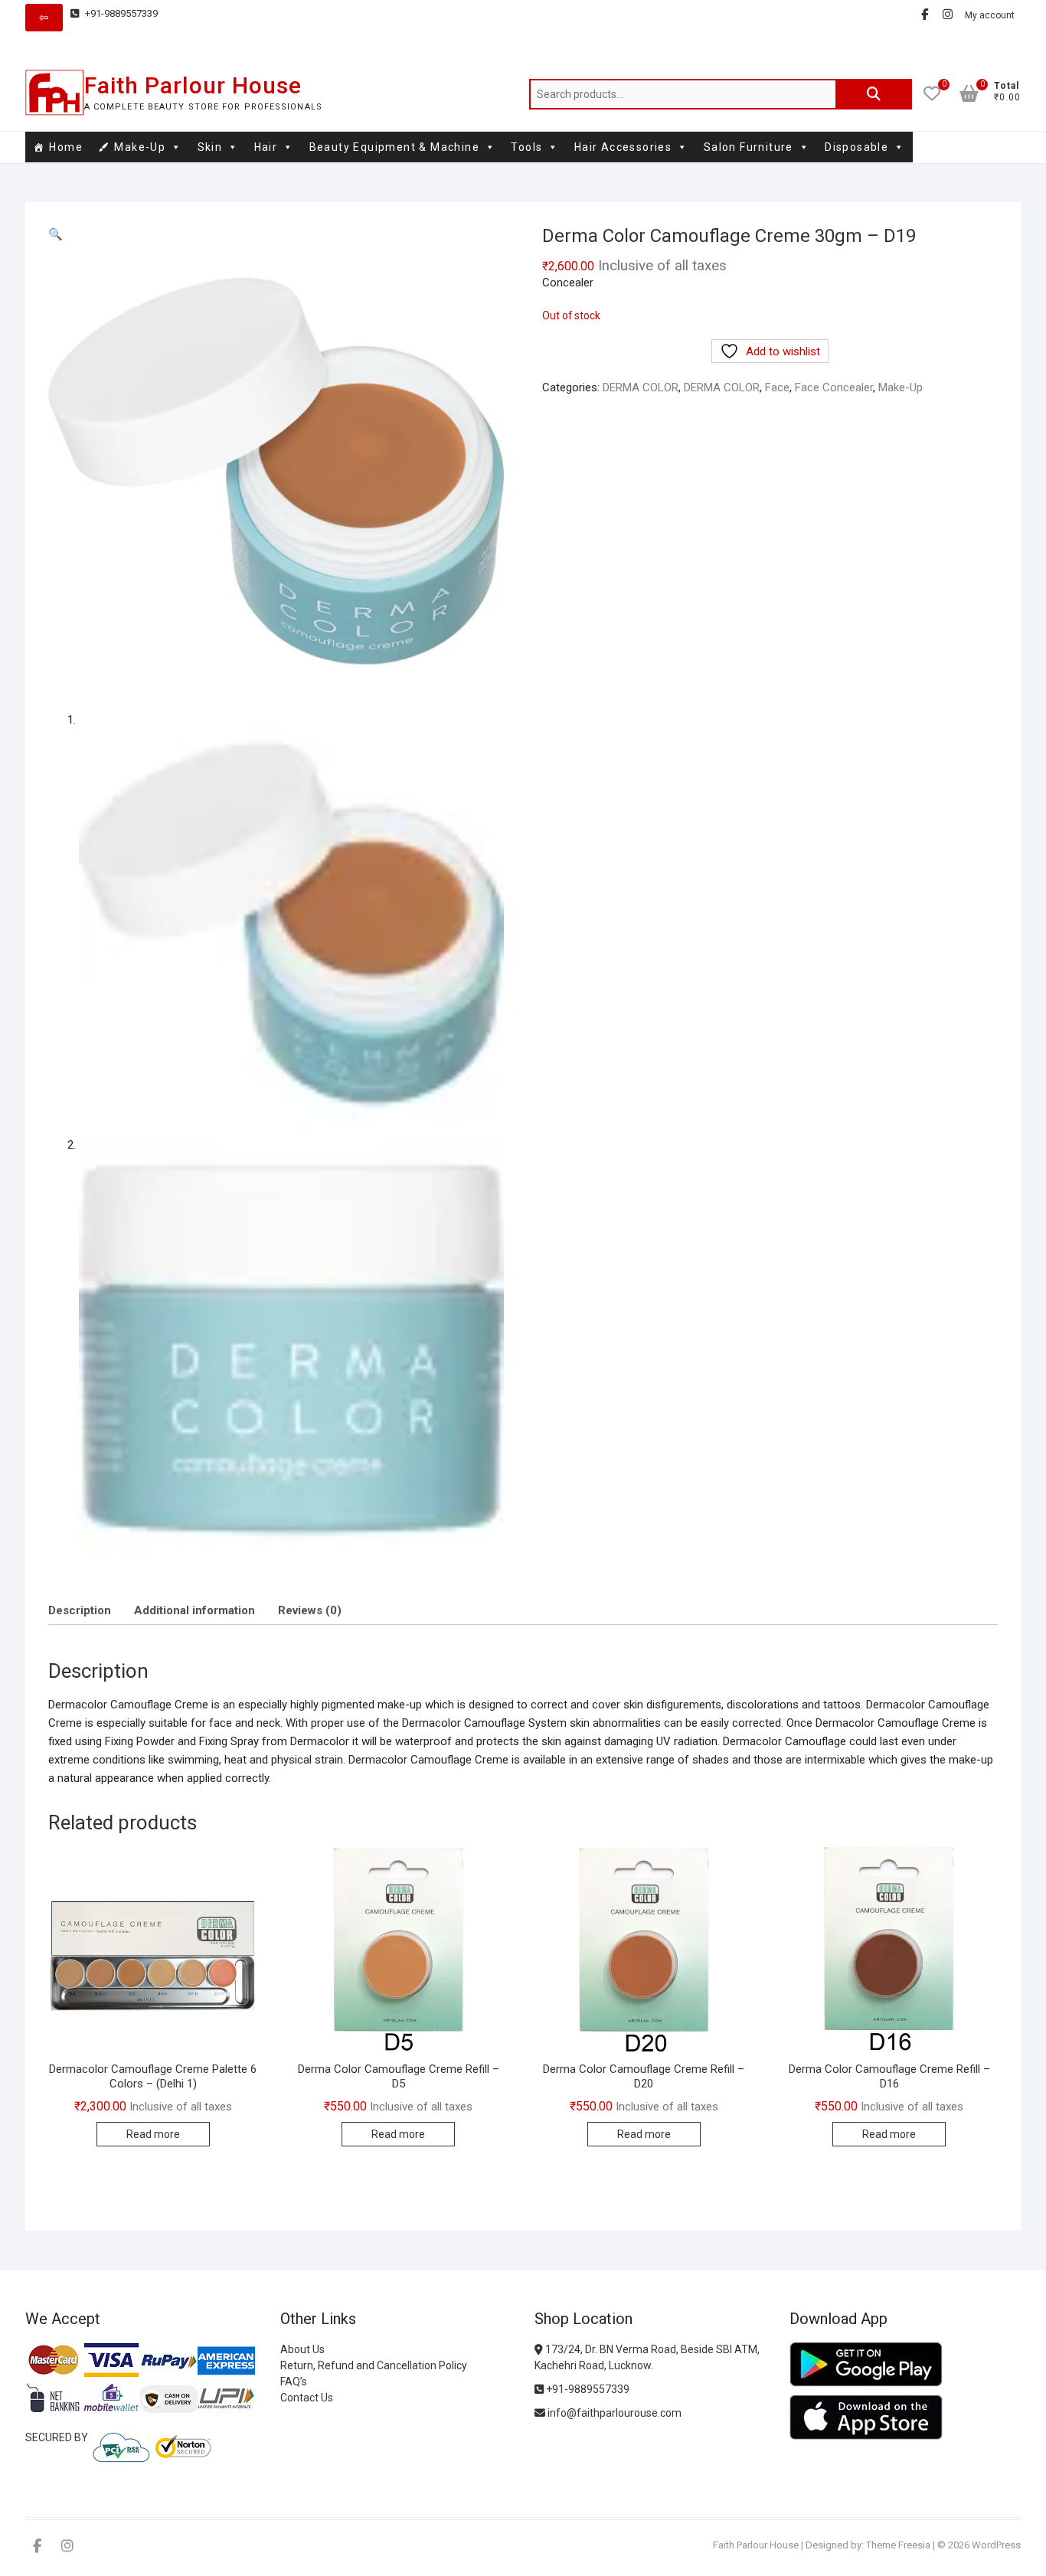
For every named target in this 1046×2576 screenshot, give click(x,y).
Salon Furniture (749, 147)
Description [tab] (80, 1610)
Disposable (856, 147)
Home (66, 147)
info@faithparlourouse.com (615, 2413)
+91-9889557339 (120, 13)
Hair (266, 147)
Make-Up (140, 147)
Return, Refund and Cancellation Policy (374, 2365)
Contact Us (307, 2398)
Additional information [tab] (194, 1610)
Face (777, 387)
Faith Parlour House (193, 85)
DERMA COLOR (641, 387)
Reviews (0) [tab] (310, 1610)
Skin (210, 147)
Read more (153, 2134)
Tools (526, 147)
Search (874, 94)
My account (990, 15)
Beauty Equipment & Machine (394, 147)
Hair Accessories (623, 147)
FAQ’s (294, 2381)
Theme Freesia (898, 2545)
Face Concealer (834, 387)
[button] (56, 234)
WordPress (996, 2545)
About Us (302, 2349)
